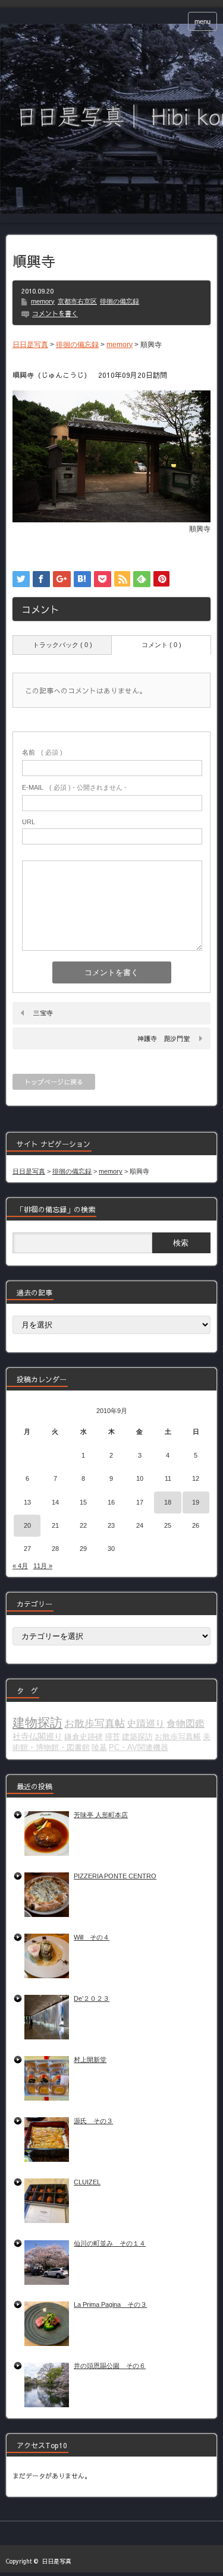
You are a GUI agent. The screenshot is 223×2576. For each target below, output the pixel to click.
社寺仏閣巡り (37, 1736)
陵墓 (99, 1747)
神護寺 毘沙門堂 (164, 1038)
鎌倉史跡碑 (84, 1737)
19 (196, 1502)
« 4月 (20, 1566)
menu (202, 21)
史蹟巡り (146, 1724)
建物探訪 (37, 1723)
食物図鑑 (186, 1724)
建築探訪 (137, 1737)
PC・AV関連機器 (139, 1747)
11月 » (43, 1566)
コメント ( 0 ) (161, 645)
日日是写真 (56, 2561)
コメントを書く (55, 313)
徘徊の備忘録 (120, 301)
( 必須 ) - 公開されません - (74, 787)
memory (43, 301)
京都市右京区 (77, 301)
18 (168, 1502)
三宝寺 (43, 1013)
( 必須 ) (42, 752)
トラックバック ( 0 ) (62, 645)
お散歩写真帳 (178, 1737)
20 (27, 1525)
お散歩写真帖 (95, 1723)
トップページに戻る (54, 1082)
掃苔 (112, 1737)
